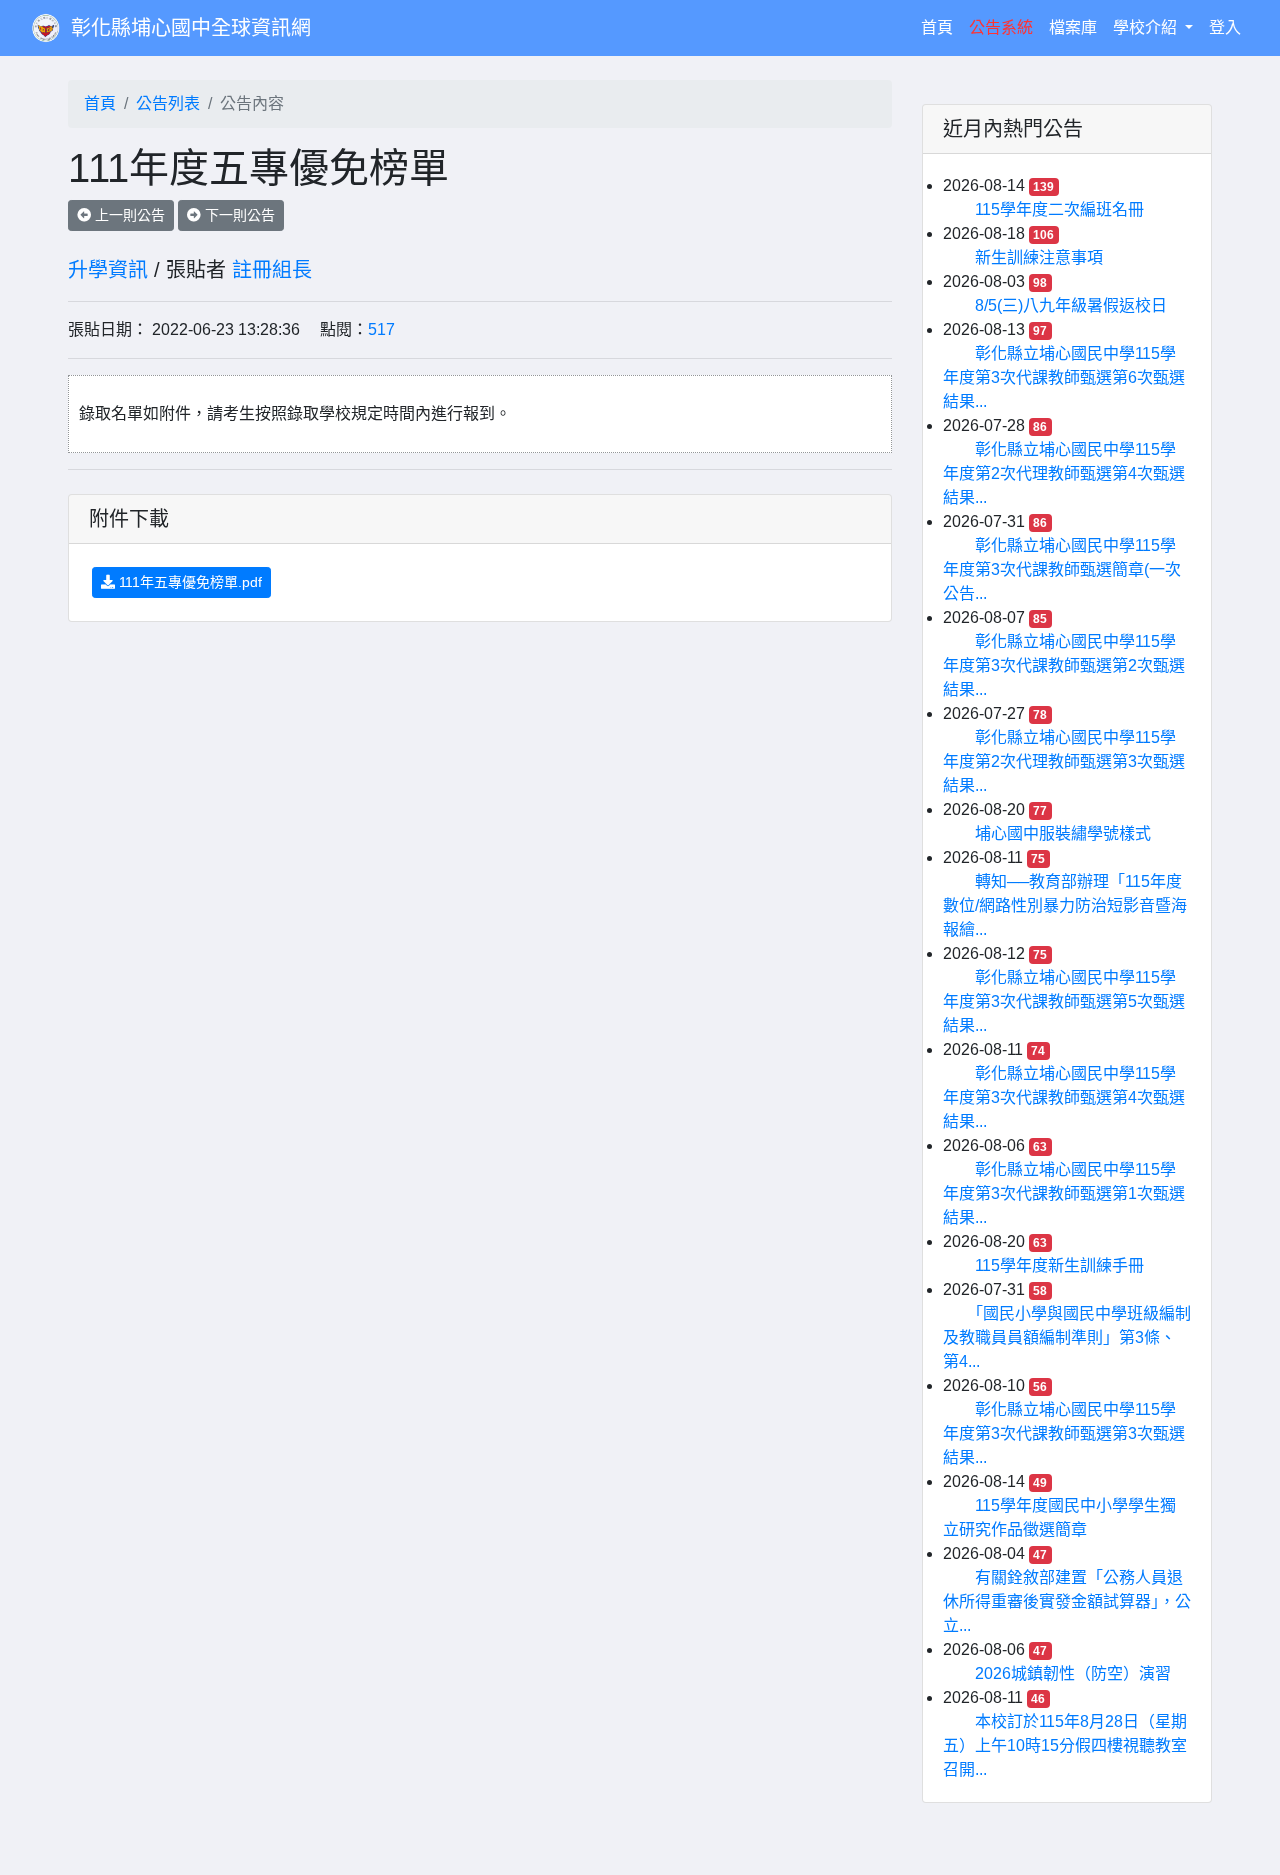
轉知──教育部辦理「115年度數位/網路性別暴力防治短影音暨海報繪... (1065, 905)
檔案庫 (1073, 27)
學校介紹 (1147, 27)
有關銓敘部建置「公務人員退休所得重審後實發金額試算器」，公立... (1067, 1601)
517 (381, 329)
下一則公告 (238, 215)
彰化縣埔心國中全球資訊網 (191, 28)
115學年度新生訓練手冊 (1059, 1265)
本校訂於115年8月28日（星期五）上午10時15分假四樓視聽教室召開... (1065, 1745)
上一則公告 (128, 215)
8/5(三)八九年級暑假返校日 (1071, 305)
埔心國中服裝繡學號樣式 (1063, 833)
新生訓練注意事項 (1039, 257)
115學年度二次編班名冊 (1059, 209)
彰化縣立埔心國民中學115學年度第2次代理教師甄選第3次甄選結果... (1064, 761)
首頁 (941, 27)
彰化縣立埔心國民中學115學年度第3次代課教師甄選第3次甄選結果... (1064, 1433)
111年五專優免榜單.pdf (188, 582)
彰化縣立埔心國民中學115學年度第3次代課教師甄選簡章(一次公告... (1062, 569)
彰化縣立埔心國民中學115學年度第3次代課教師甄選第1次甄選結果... (1064, 1193)
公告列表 (168, 103)
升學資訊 (108, 270)
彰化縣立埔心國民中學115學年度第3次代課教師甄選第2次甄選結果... (1064, 665)
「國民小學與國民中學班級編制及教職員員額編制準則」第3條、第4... (1067, 1337)
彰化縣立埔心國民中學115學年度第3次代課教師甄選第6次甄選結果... (1064, 377)
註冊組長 (272, 270)
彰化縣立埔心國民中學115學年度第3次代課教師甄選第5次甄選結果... (1064, 1001)
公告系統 (1001, 27)
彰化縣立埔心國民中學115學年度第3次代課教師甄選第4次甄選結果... (1064, 1097)
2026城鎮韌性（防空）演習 (1073, 1673)
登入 (1225, 27)
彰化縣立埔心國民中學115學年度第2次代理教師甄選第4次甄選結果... (1064, 473)
